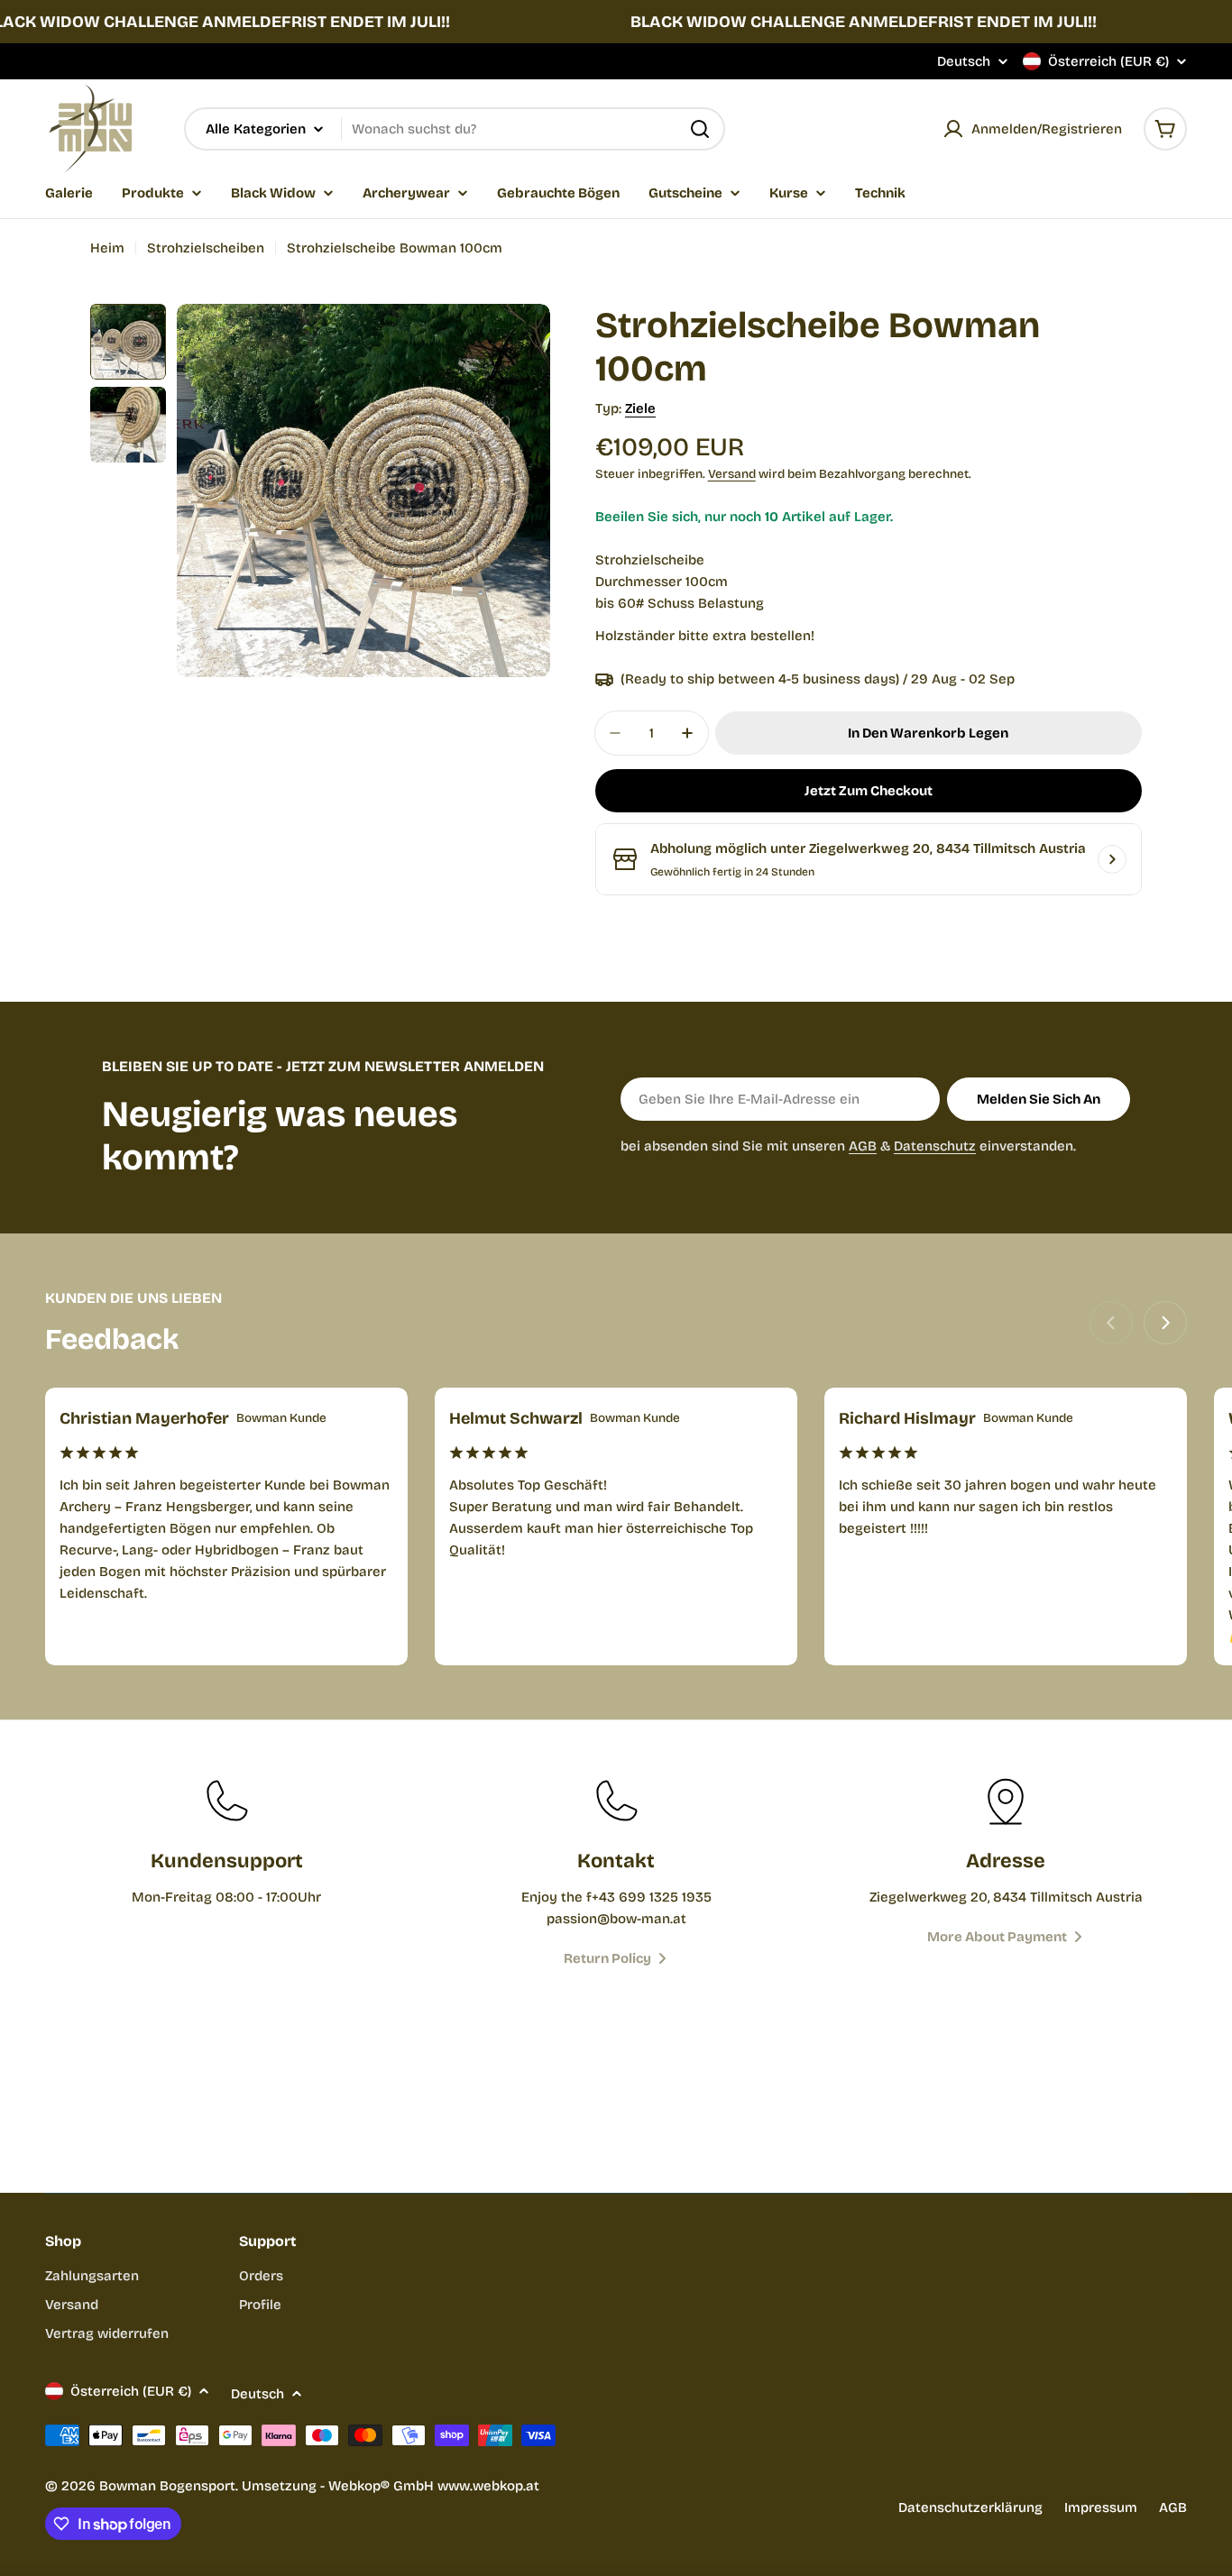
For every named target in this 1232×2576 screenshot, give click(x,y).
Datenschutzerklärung (970, 2507)
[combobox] (455, 129)
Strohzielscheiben (206, 248)
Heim (107, 248)
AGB (863, 1146)
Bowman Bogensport (167, 2486)
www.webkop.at (488, 2486)
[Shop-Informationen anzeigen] (1112, 859)
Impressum (1101, 2507)
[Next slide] (1165, 1323)
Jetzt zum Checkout (869, 791)
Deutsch (964, 62)
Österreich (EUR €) (1108, 61)
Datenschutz (935, 1146)
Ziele (640, 408)
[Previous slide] (1111, 1323)
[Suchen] (700, 129)
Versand (732, 474)
